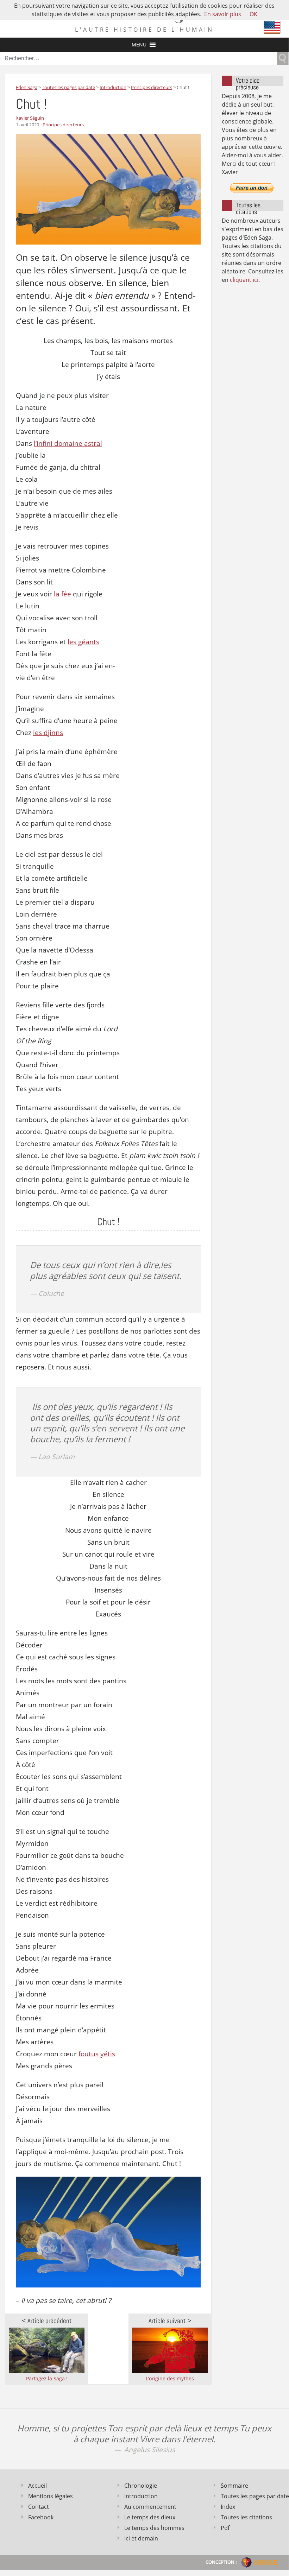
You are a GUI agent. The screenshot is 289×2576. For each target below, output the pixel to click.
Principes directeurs (63, 125)
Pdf (225, 2528)
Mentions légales (51, 2496)
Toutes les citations (246, 2517)
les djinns (48, 733)
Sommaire (234, 2486)
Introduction (141, 2496)
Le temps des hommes (154, 2528)
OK (253, 14)
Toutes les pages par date (252, 2496)
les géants (83, 642)
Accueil (37, 2486)
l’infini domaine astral (68, 443)
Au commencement (150, 2507)
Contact (39, 2507)
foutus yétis (97, 2054)
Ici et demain (141, 2538)
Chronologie (141, 2486)
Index (228, 2507)
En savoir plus (223, 14)
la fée (62, 594)
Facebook (41, 2517)
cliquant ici (244, 280)
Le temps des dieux (150, 2517)
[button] (139, 45)
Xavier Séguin (30, 118)
